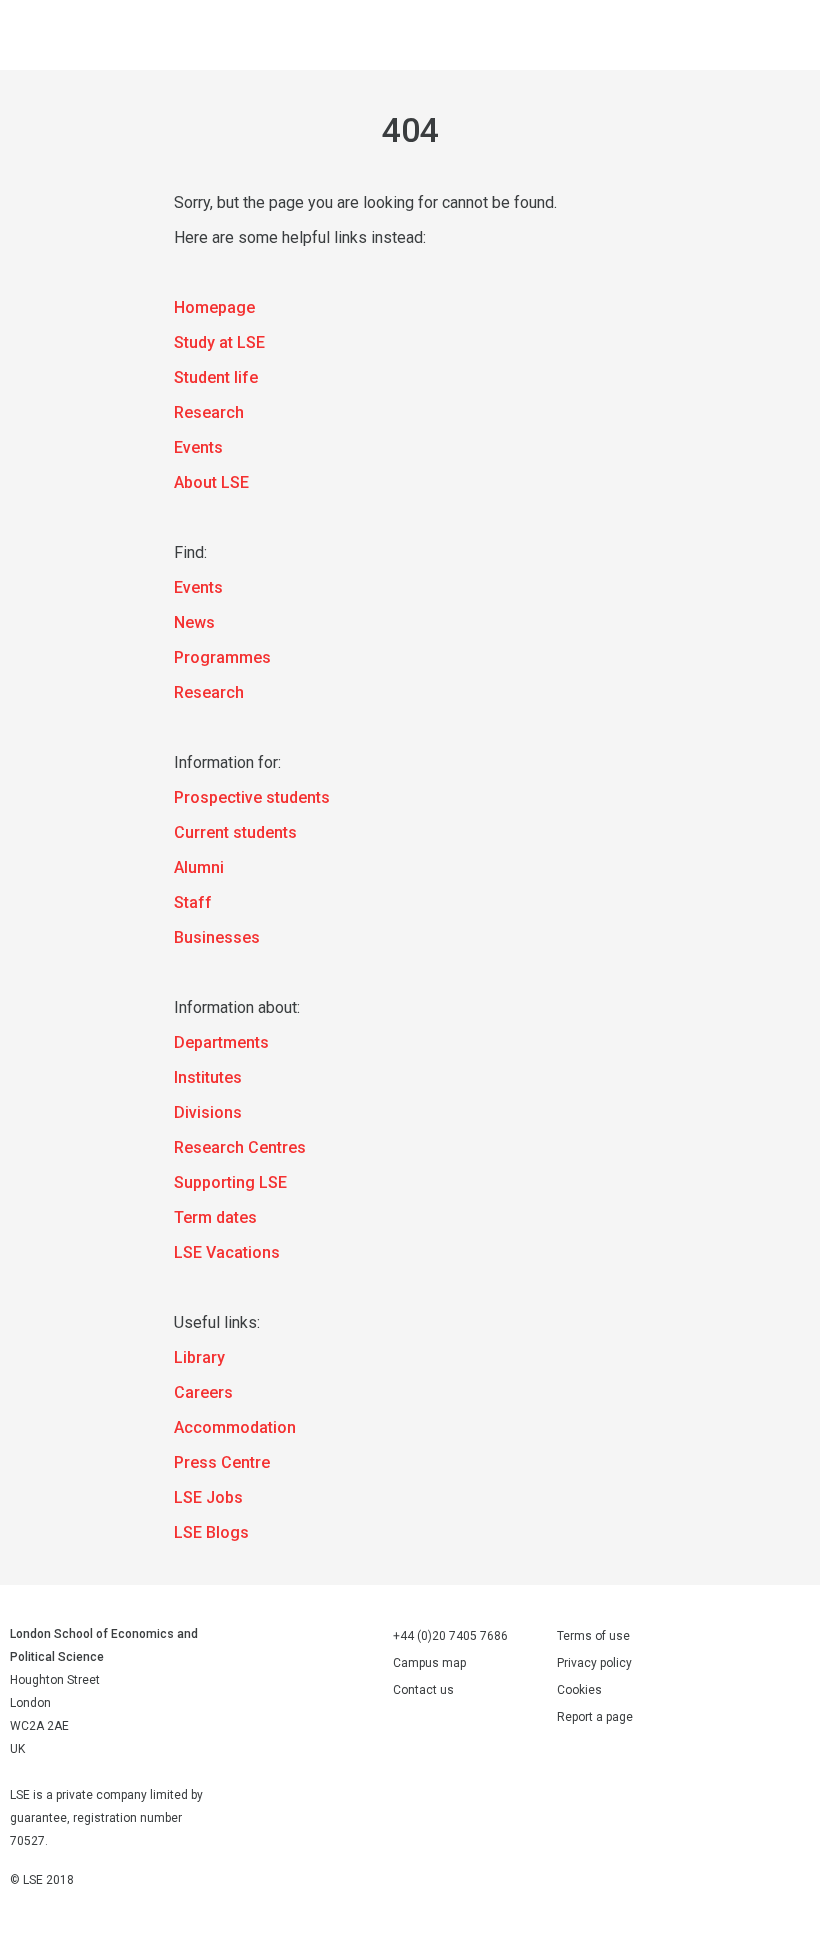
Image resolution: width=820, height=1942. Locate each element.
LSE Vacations (227, 1252)
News (194, 622)
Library (199, 1357)
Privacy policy (594, 1663)
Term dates (215, 1217)
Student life (216, 377)
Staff (193, 902)
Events (198, 447)
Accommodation (235, 1427)
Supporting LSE (230, 1182)
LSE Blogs (211, 1532)
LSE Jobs (208, 1497)
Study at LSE (219, 342)
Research (209, 412)
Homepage (214, 307)
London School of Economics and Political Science (40, 35)
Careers (203, 1392)
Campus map (429, 1663)
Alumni (199, 867)
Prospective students (252, 797)
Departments (221, 1042)
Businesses (217, 937)
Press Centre (222, 1462)
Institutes (208, 1077)
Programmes (222, 657)
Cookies (579, 1690)
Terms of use (593, 1636)
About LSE (211, 482)
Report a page (595, 1717)
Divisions (208, 1112)
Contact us (423, 1690)
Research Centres (240, 1147)
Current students (235, 832)
